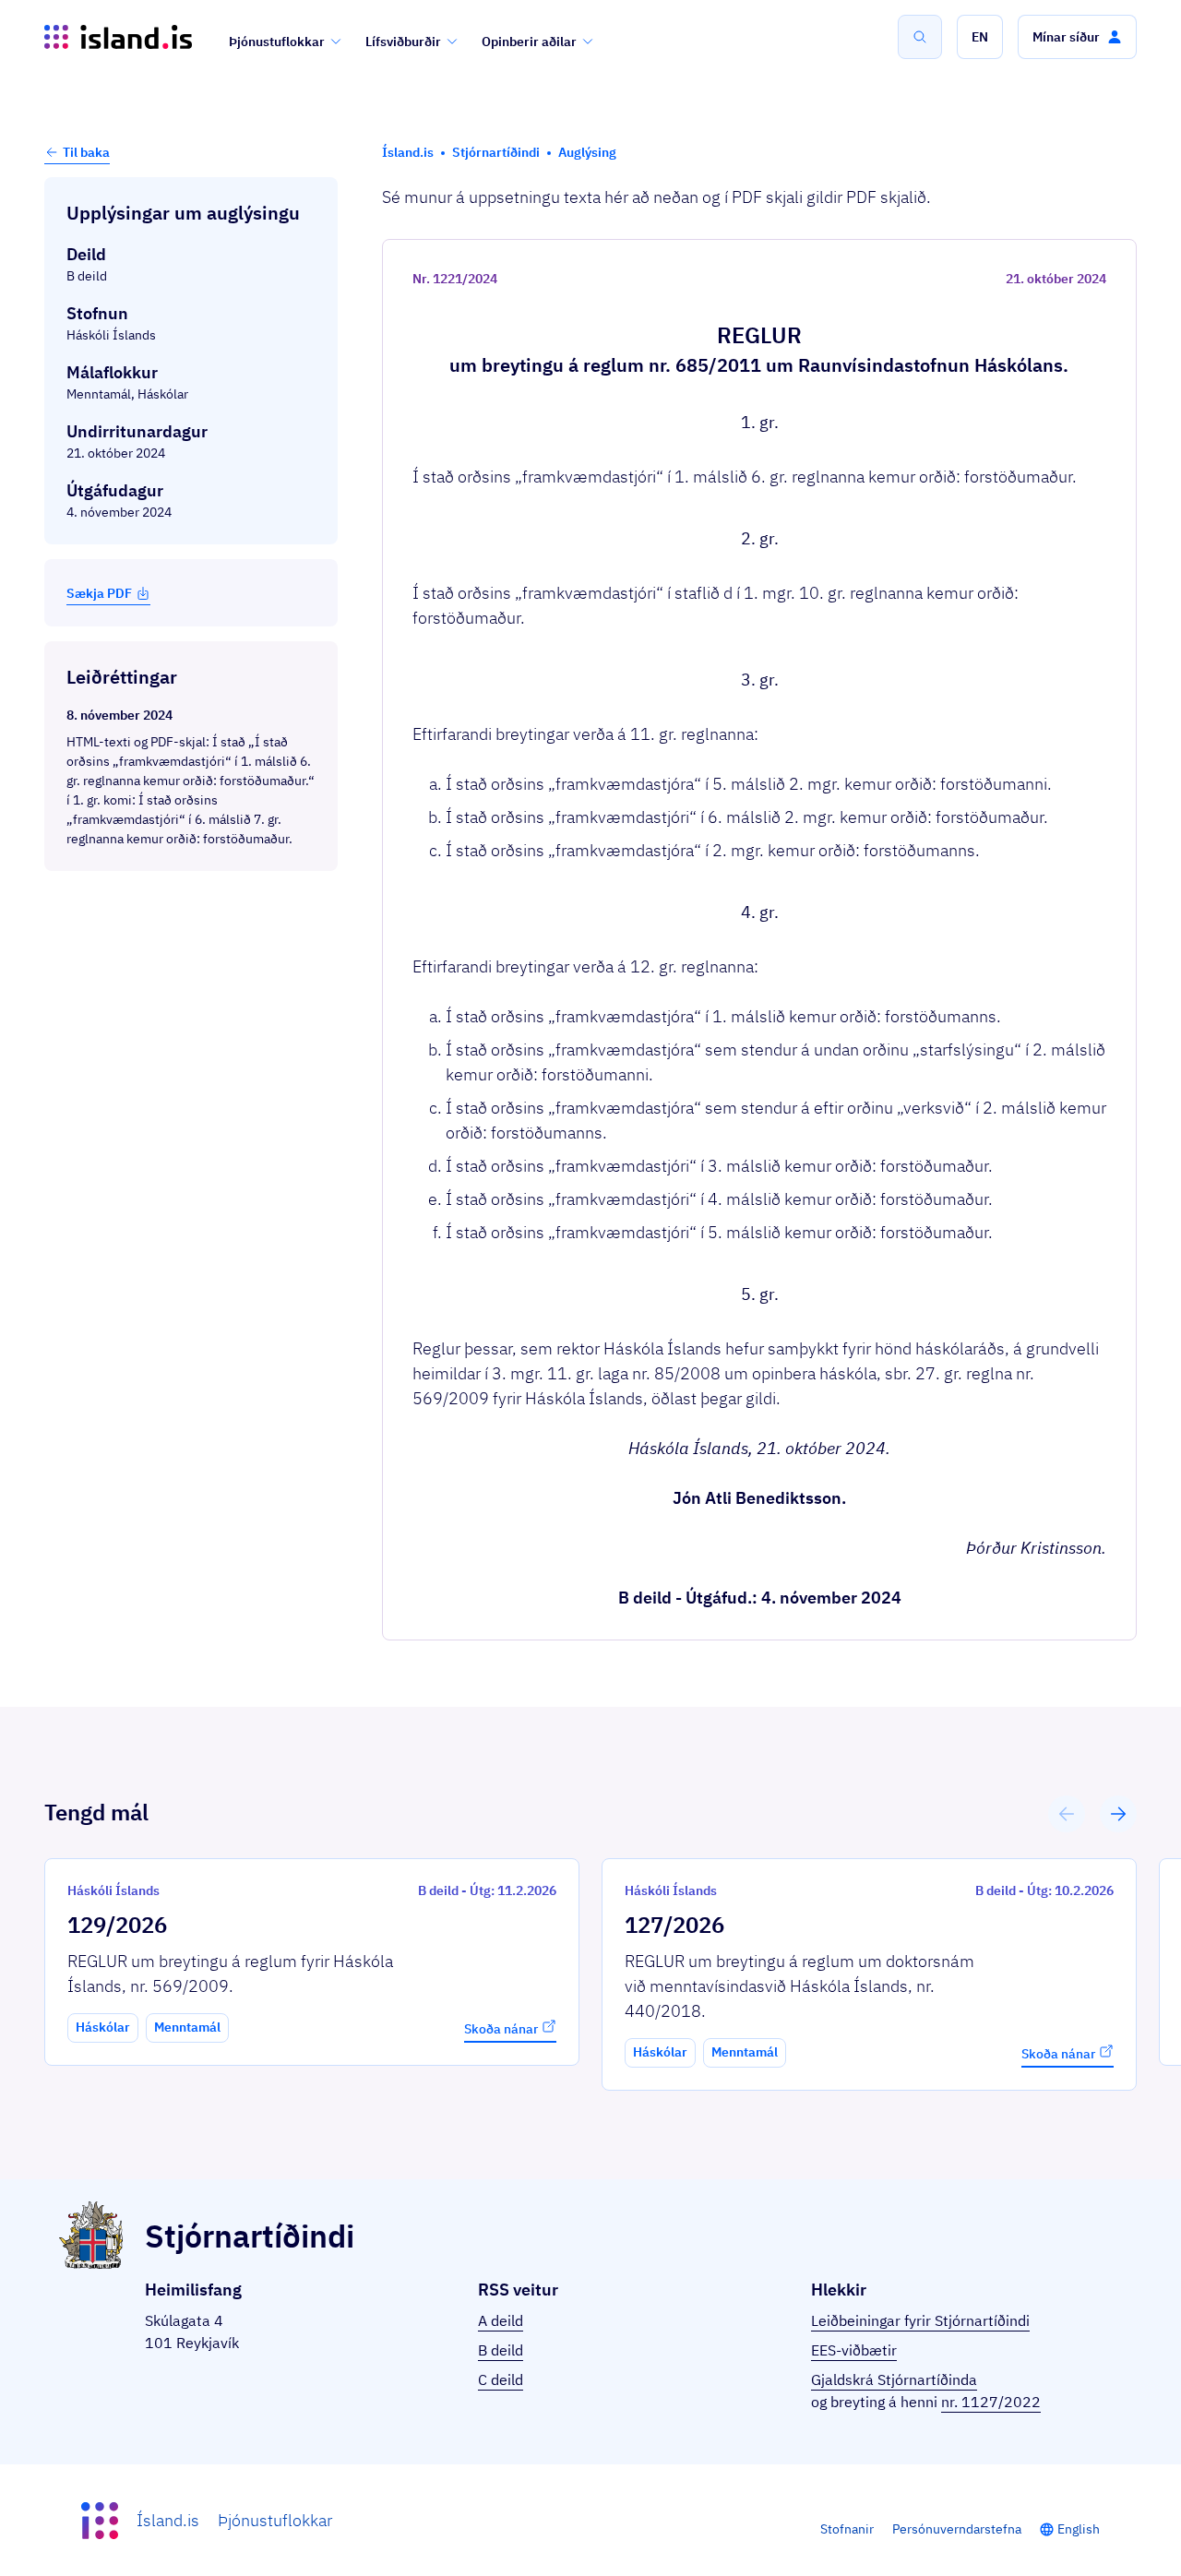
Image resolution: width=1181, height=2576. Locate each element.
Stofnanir (847, 2529)
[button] (980, 37)
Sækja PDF (99, 593)
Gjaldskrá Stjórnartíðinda (894, 2379)
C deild (501, 2379)
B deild (501, 2350)
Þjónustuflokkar (277, 42)
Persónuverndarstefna (957, 2529)
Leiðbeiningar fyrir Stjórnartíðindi (920, 2320)
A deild (501, 2320)
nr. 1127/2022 (991, 2402)
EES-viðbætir (854, 2350)
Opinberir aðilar (529, 42)
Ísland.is (168, 2520)
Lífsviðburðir (403, 42)
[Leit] (920, 37)
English (1079, 2529)
